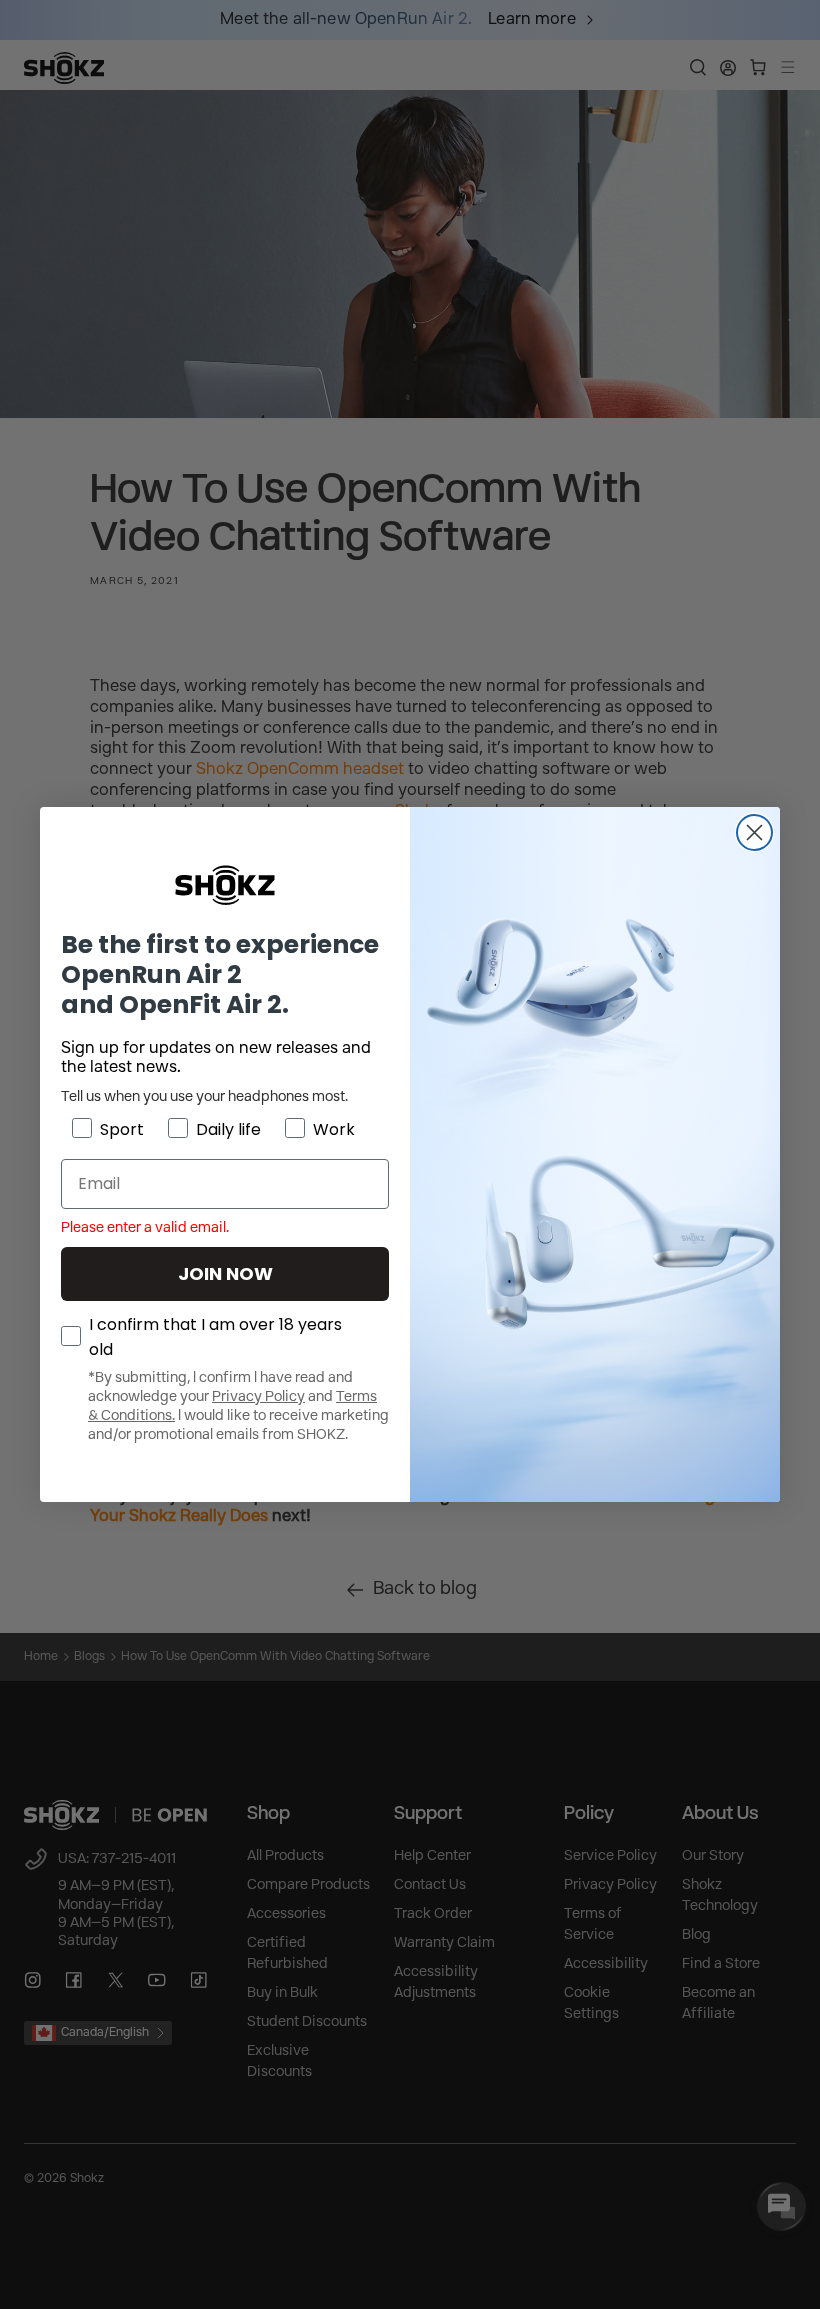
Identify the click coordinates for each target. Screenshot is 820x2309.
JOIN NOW (225, 1273)
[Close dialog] (754, 832)
